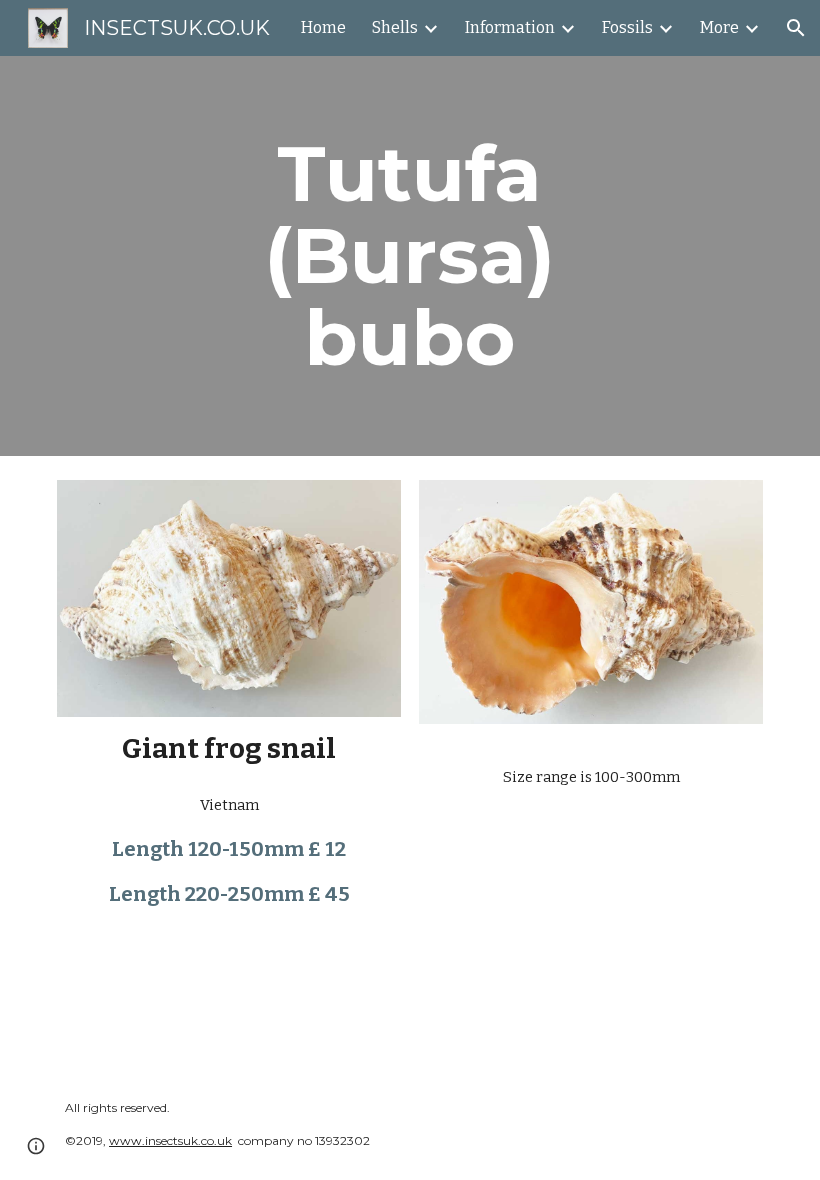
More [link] (719, 27)
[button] (796, 28)
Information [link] (510, 27)
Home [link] (323, 27)
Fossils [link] (627, 27)
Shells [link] (395, 27)
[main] (410, 256)
